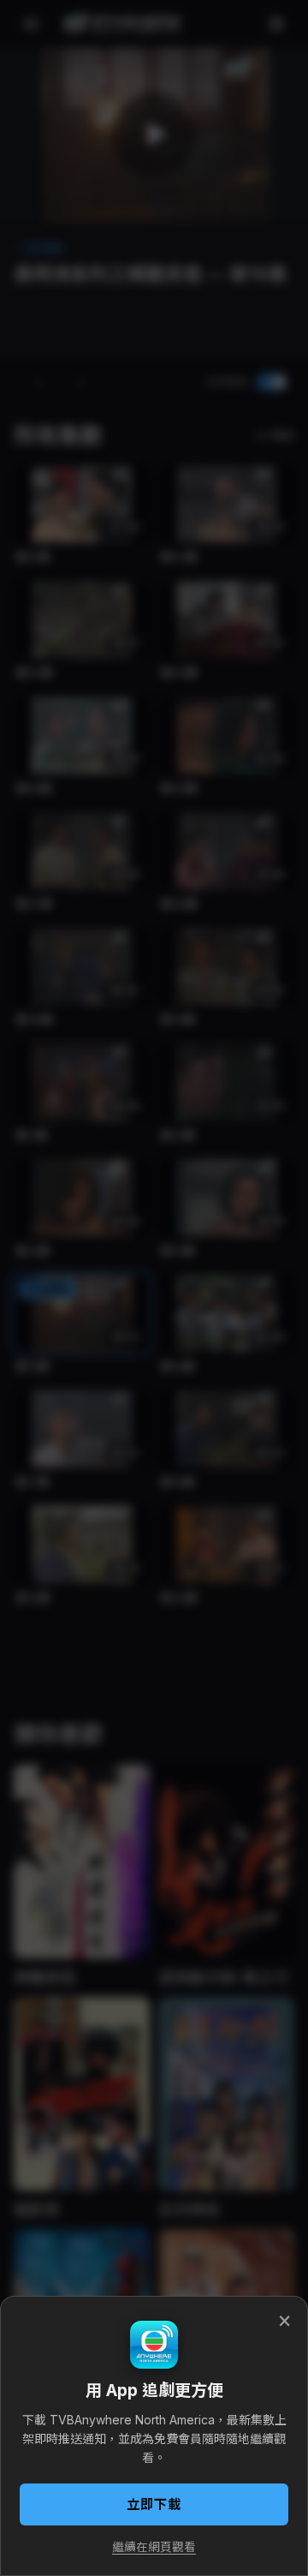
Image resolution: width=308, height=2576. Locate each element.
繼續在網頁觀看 (154, 2547)
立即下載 (154, 2504)
